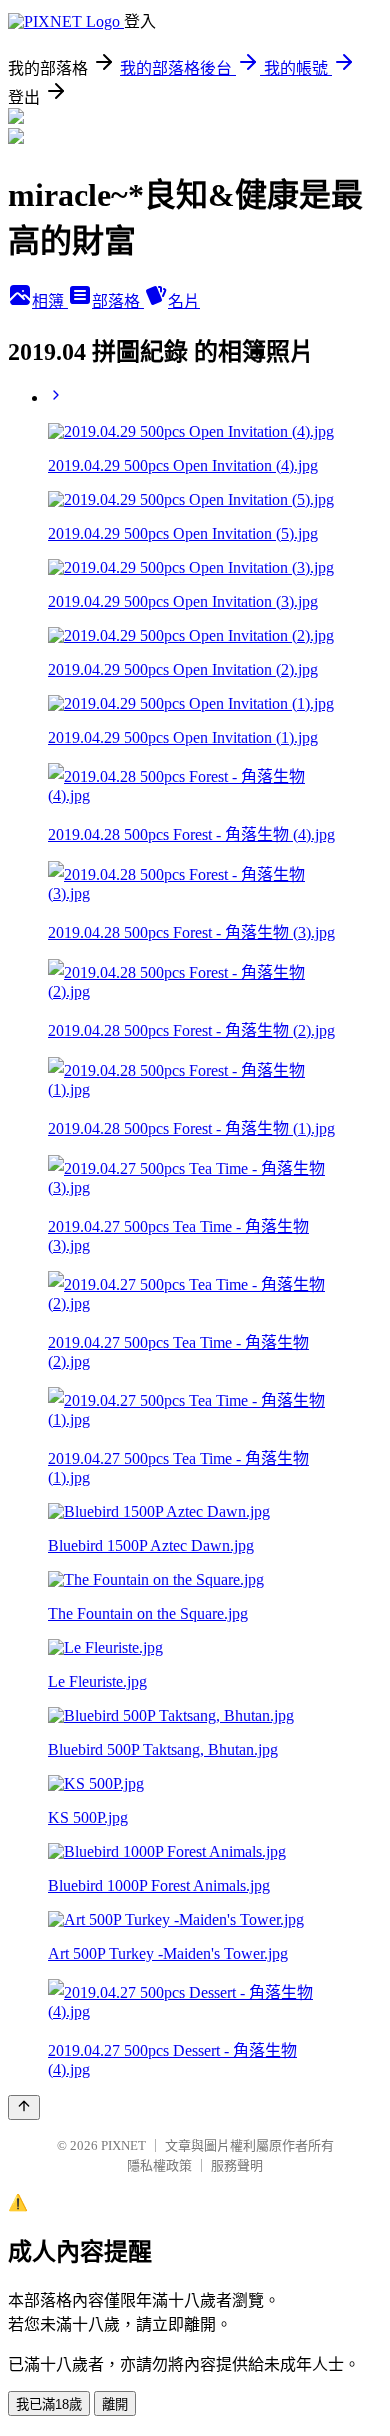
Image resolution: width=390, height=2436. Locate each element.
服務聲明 (237, 2165)
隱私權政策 (159, 2165)
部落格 (118, 301)
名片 (184, 301)
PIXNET (123, 2145)
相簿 (50, 301)
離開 (115, 2404)
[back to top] (24, 2107)
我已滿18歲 (49, 2404)
